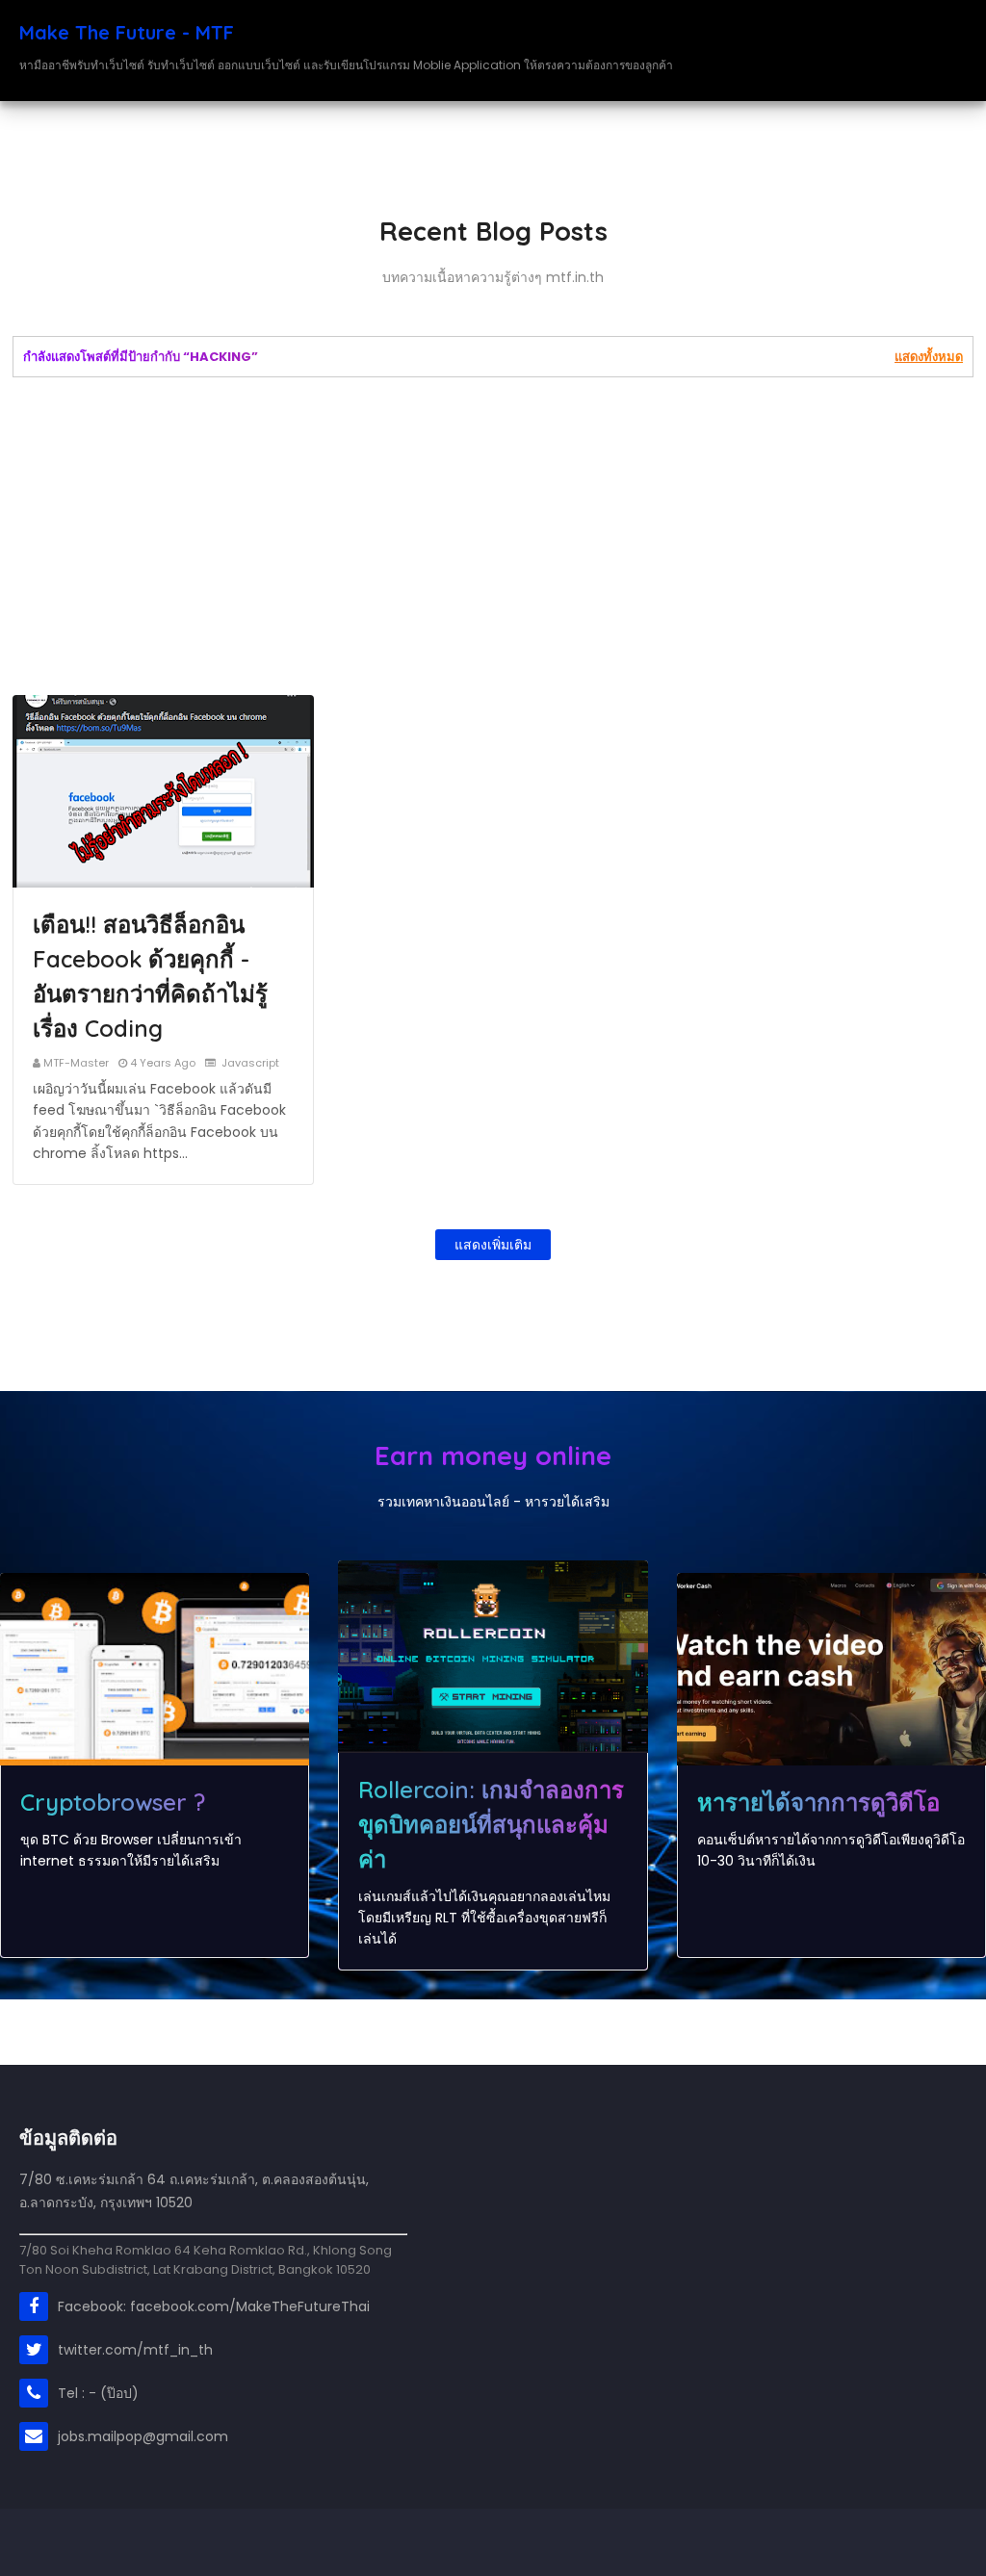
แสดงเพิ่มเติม (493, 1245)
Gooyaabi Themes (362, 2542)
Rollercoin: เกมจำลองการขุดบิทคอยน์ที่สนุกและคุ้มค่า (491, 1824)
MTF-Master (76, 1063)
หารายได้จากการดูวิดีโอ (818, 1802)
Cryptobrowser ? (113, 1802)
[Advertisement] (493, 536)
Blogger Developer (149, 2542)
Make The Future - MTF (127, 32)
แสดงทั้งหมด (929, 357)
